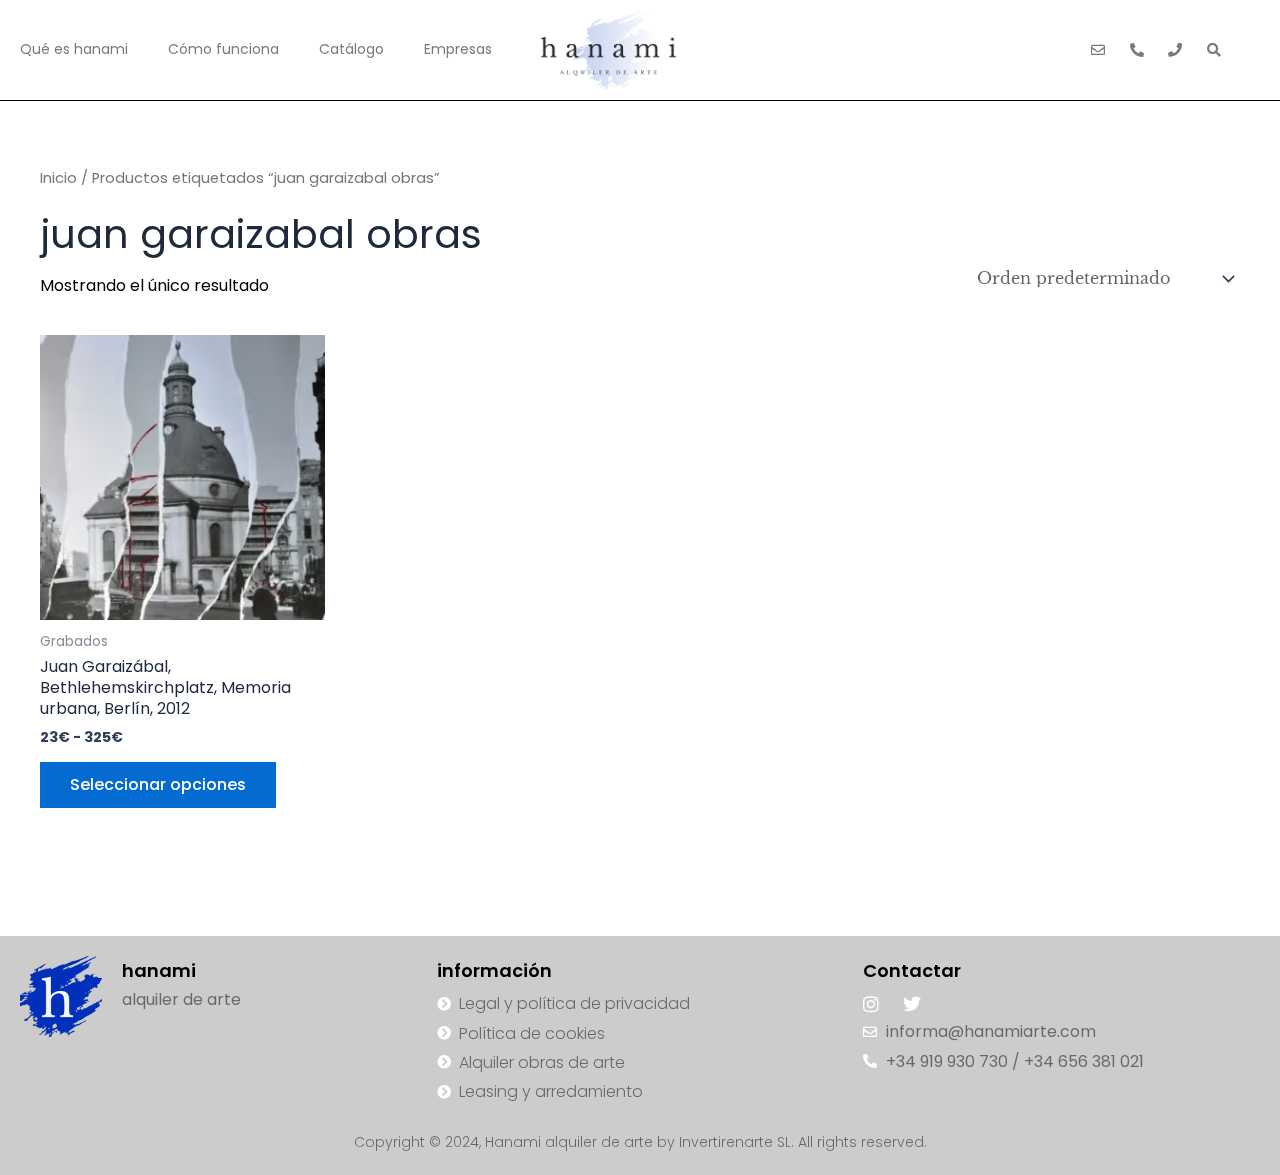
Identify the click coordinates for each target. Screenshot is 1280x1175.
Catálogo (351, 49)
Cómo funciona (223, 49)
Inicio (58, 178)
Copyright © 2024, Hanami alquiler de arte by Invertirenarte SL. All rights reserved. (640, 1142)
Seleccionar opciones (158, 784)
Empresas (458, 49)
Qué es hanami (74, 49)
